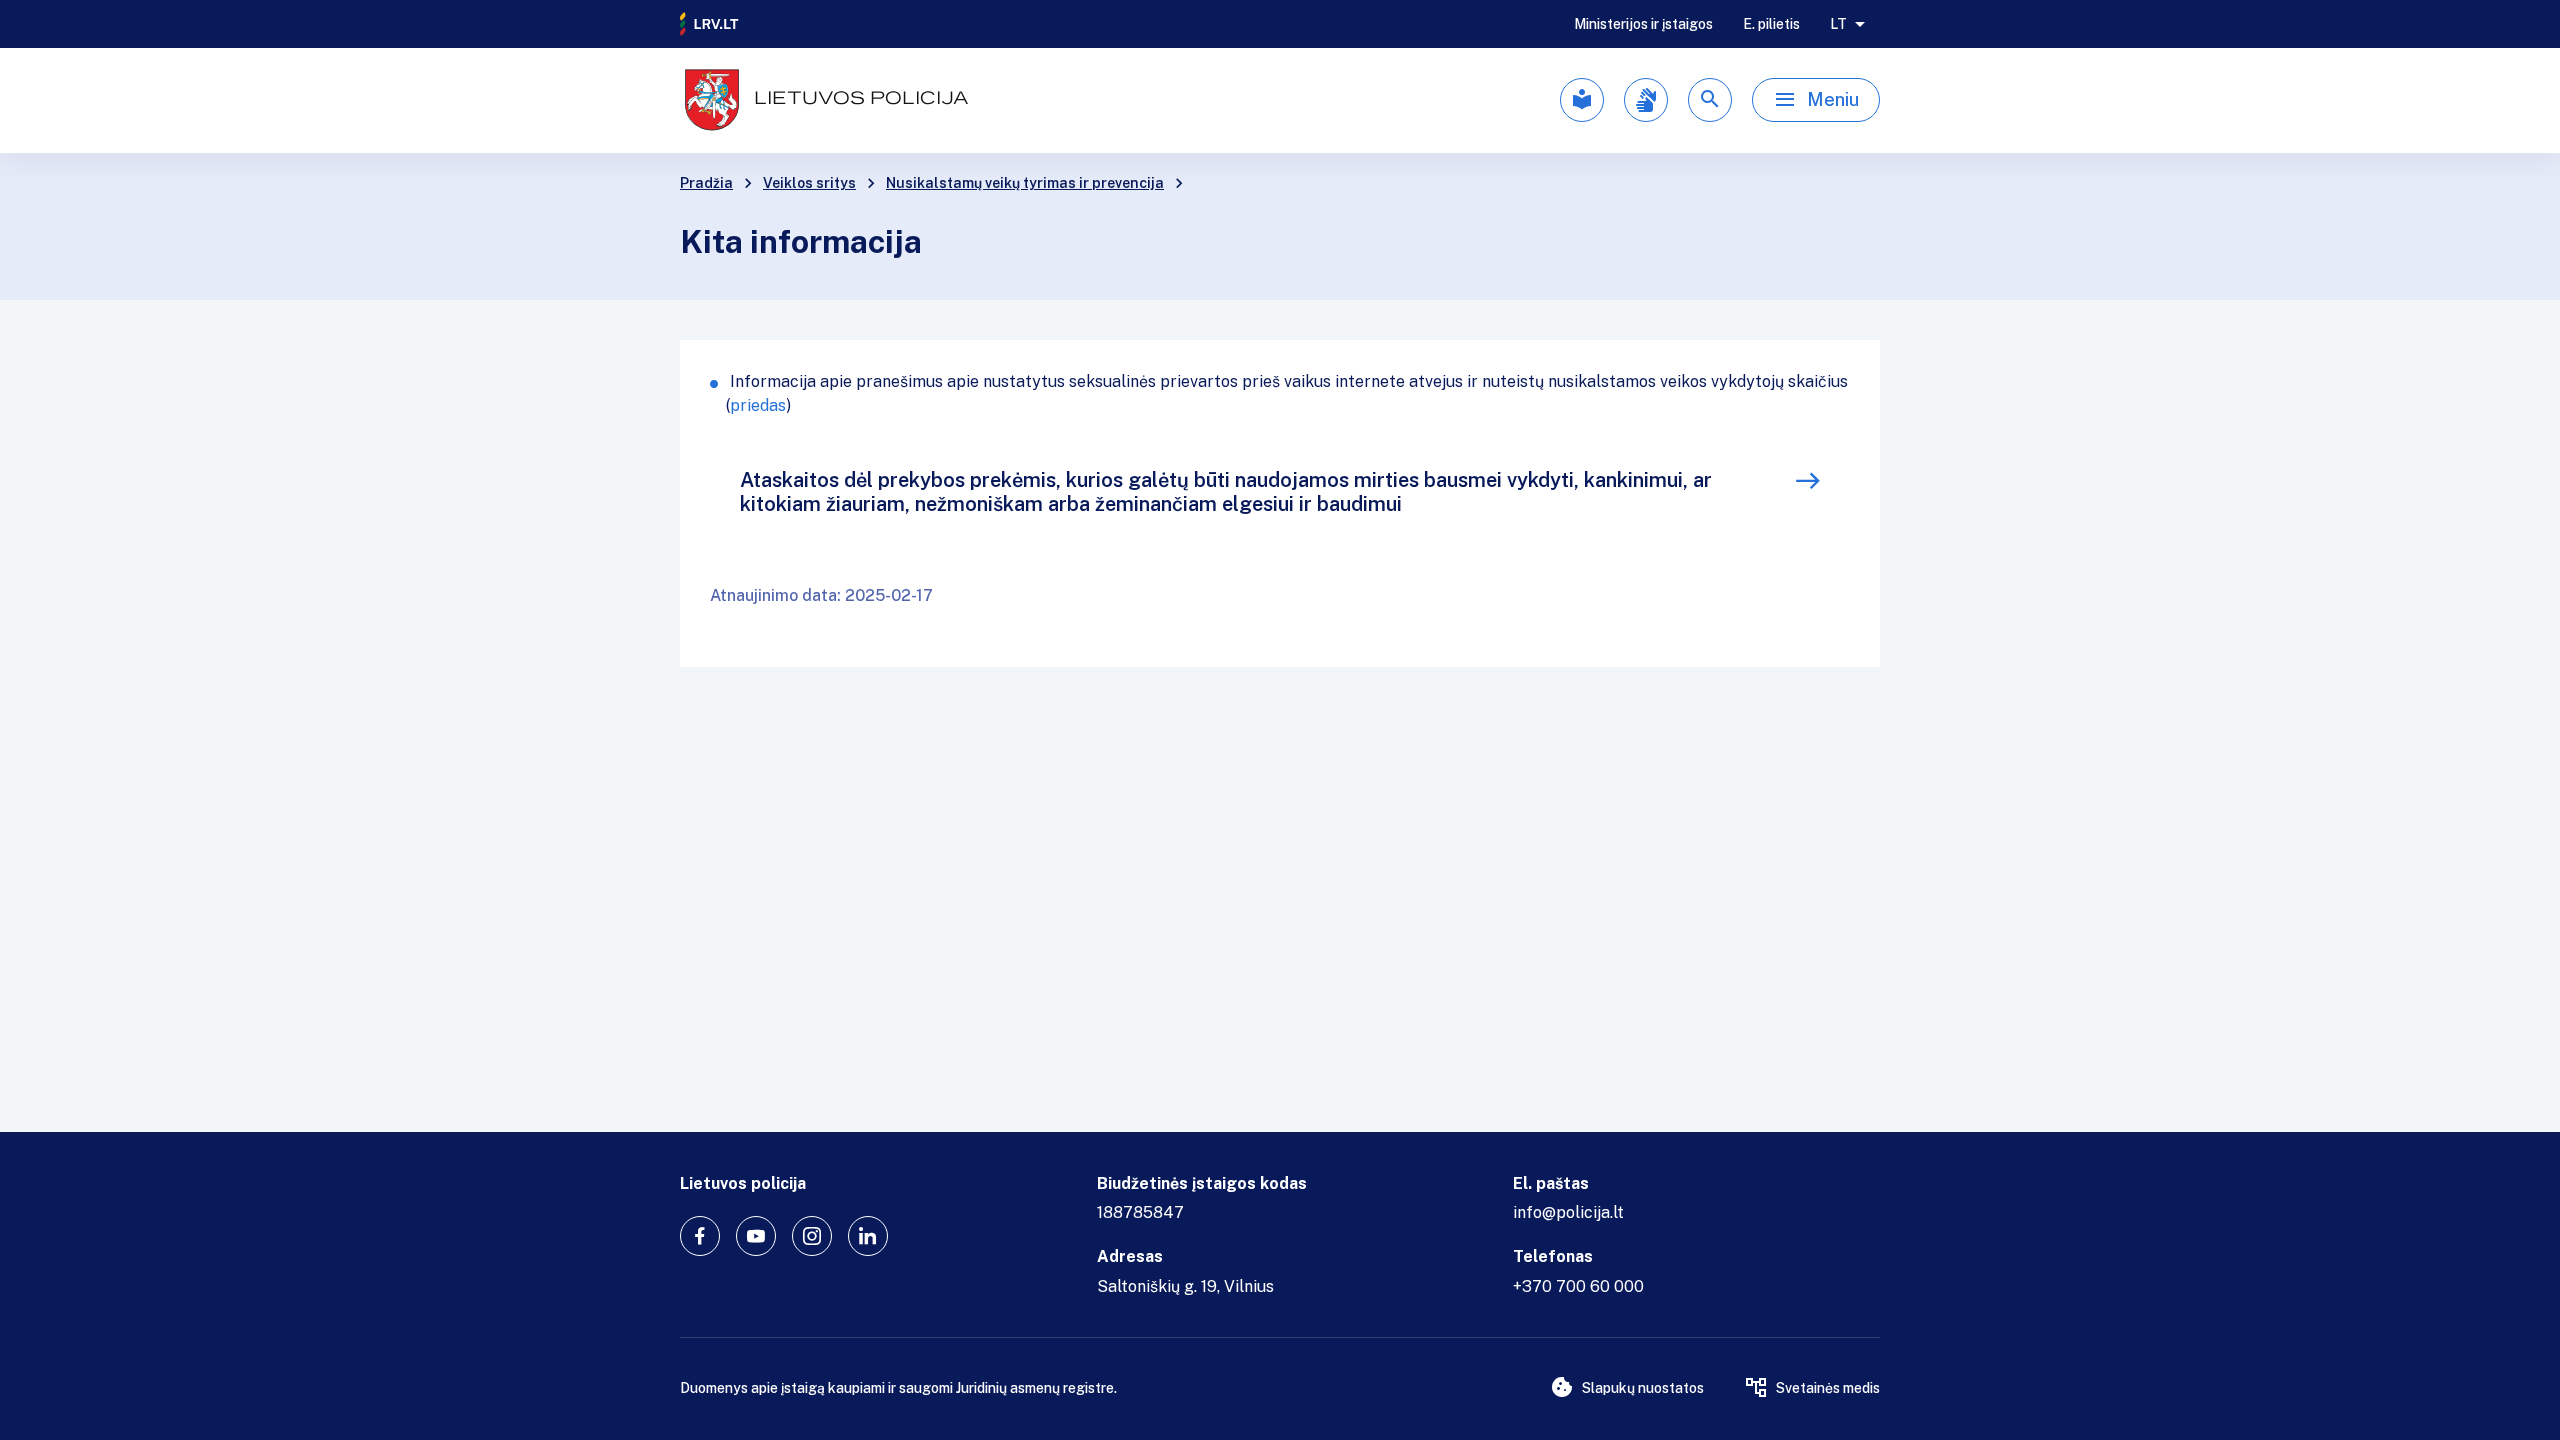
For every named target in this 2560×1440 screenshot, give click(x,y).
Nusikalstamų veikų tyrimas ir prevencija (1025, 183)
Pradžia (706, 183)
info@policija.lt (1568, 1212)
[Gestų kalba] (1646, 100)
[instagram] (812, 1236)
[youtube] (756, 1236)
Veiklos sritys (809, 183)
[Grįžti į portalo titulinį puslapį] (710, 24)
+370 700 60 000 (1578, 1286)
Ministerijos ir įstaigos (1643, 24)
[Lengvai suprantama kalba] (1582, 100)
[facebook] (700, 1236)
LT (1838, 24)
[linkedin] (868, 1236)
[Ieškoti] (1710, 100)
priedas (758, 405)
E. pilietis (1771, 24)
